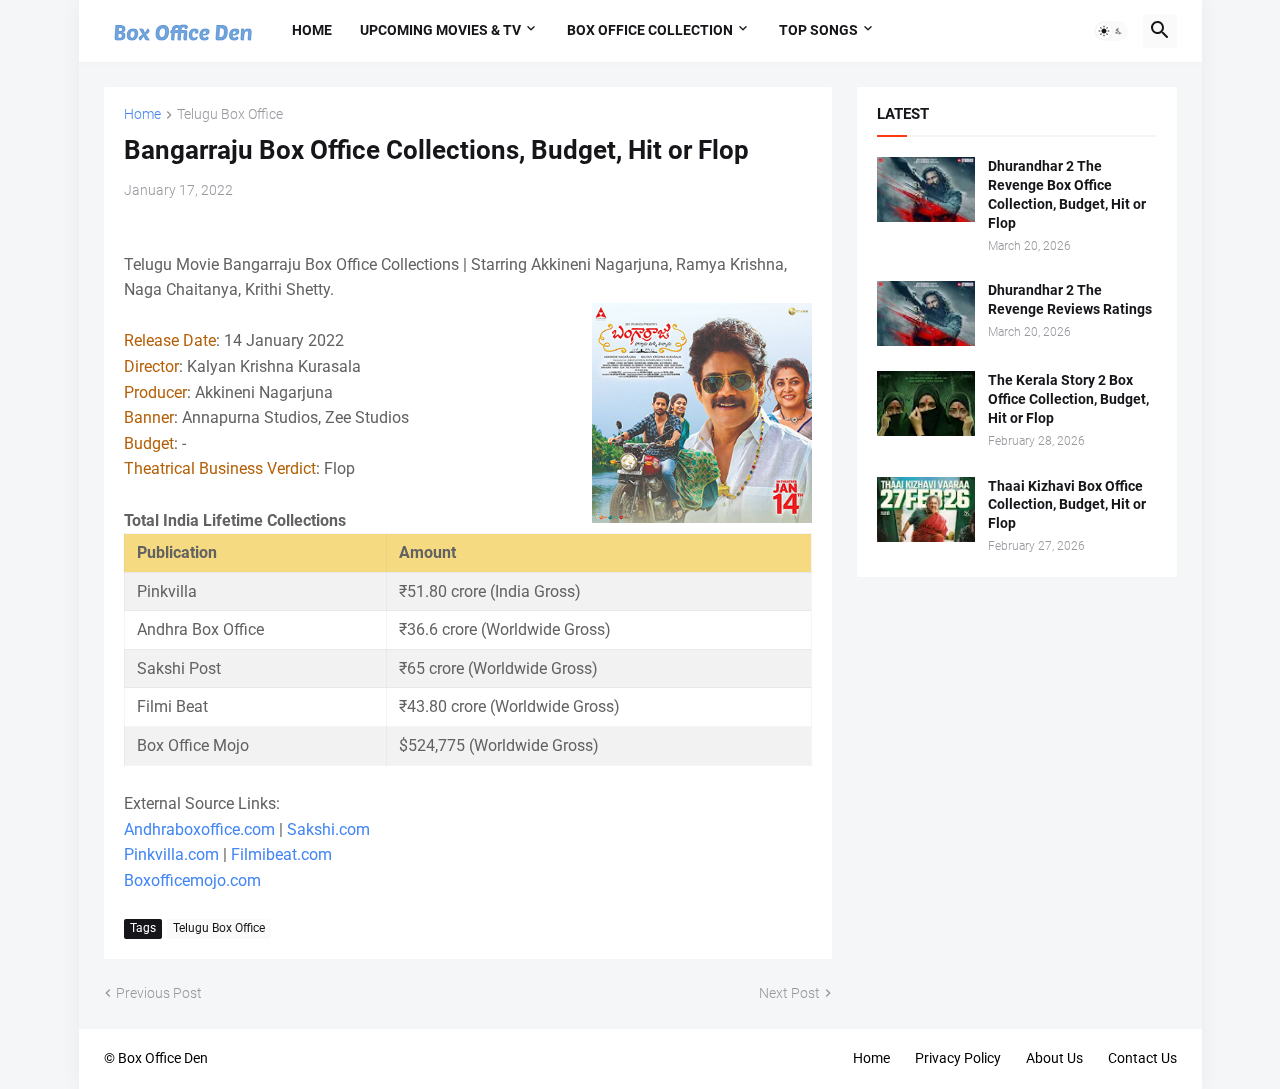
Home (312, 30)
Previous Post (159, 993)
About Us (1054, 1058)
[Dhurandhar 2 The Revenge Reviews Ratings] (926, 313)
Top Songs (818, 30)
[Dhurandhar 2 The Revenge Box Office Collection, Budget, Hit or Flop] (926, 189)
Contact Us (1142, 1058)
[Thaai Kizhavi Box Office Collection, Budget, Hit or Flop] (926, 509)
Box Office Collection (650, 30)
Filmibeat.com (281, 854)
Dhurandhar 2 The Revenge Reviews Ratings (1070, 299)
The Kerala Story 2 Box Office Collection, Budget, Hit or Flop (1068, 399)
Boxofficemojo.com (192, 880)
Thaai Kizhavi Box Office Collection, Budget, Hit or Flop (1067, 505)
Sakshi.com (328, 829)
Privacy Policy (958, 1058)
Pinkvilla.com (171, 854)
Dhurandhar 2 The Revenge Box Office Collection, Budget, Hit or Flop (1067, 194)
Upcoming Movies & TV (440, 30)
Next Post (789, 993)
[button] (1111, 31)
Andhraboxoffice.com (199, 829)
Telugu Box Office (230, 114)
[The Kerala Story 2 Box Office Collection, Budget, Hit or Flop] (926, 403)
